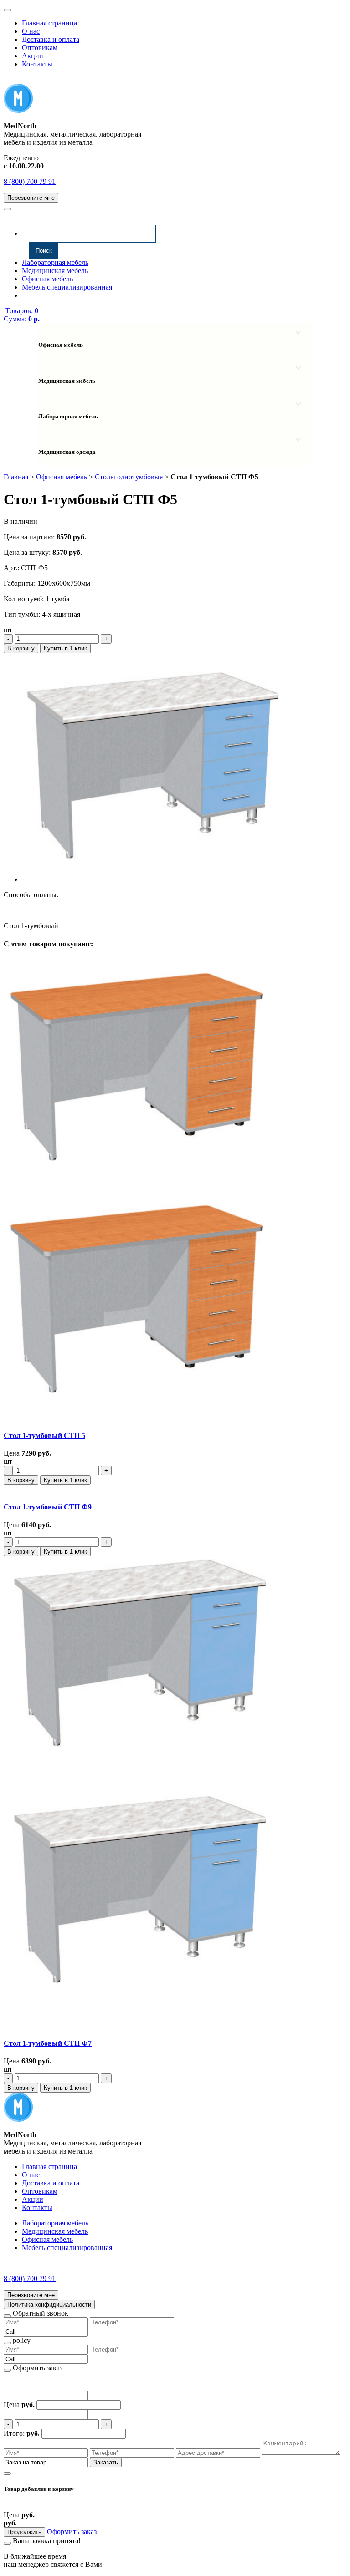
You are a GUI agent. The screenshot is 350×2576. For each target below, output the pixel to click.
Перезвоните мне (31, 198)
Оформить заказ (72, 2532)
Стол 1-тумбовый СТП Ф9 (48, 1507)
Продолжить (24, 2532)
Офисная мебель (47, 279)
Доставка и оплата (51, 39)
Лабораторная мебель (55, 262)
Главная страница (49, 23)
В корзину (21, 648)
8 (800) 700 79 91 (30, 181)
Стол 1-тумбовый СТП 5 (44, 1435)
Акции (33, 56)
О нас (31, 31)
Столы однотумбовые (129, 477)
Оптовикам (40, 48)
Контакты (37, 64)
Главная (16, 477)
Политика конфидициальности (49, 2304)
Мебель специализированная (67, 287)
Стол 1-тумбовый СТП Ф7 (48, 2043)
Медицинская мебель (55, 271)
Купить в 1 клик (65, 648)
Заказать (106, 2462)
